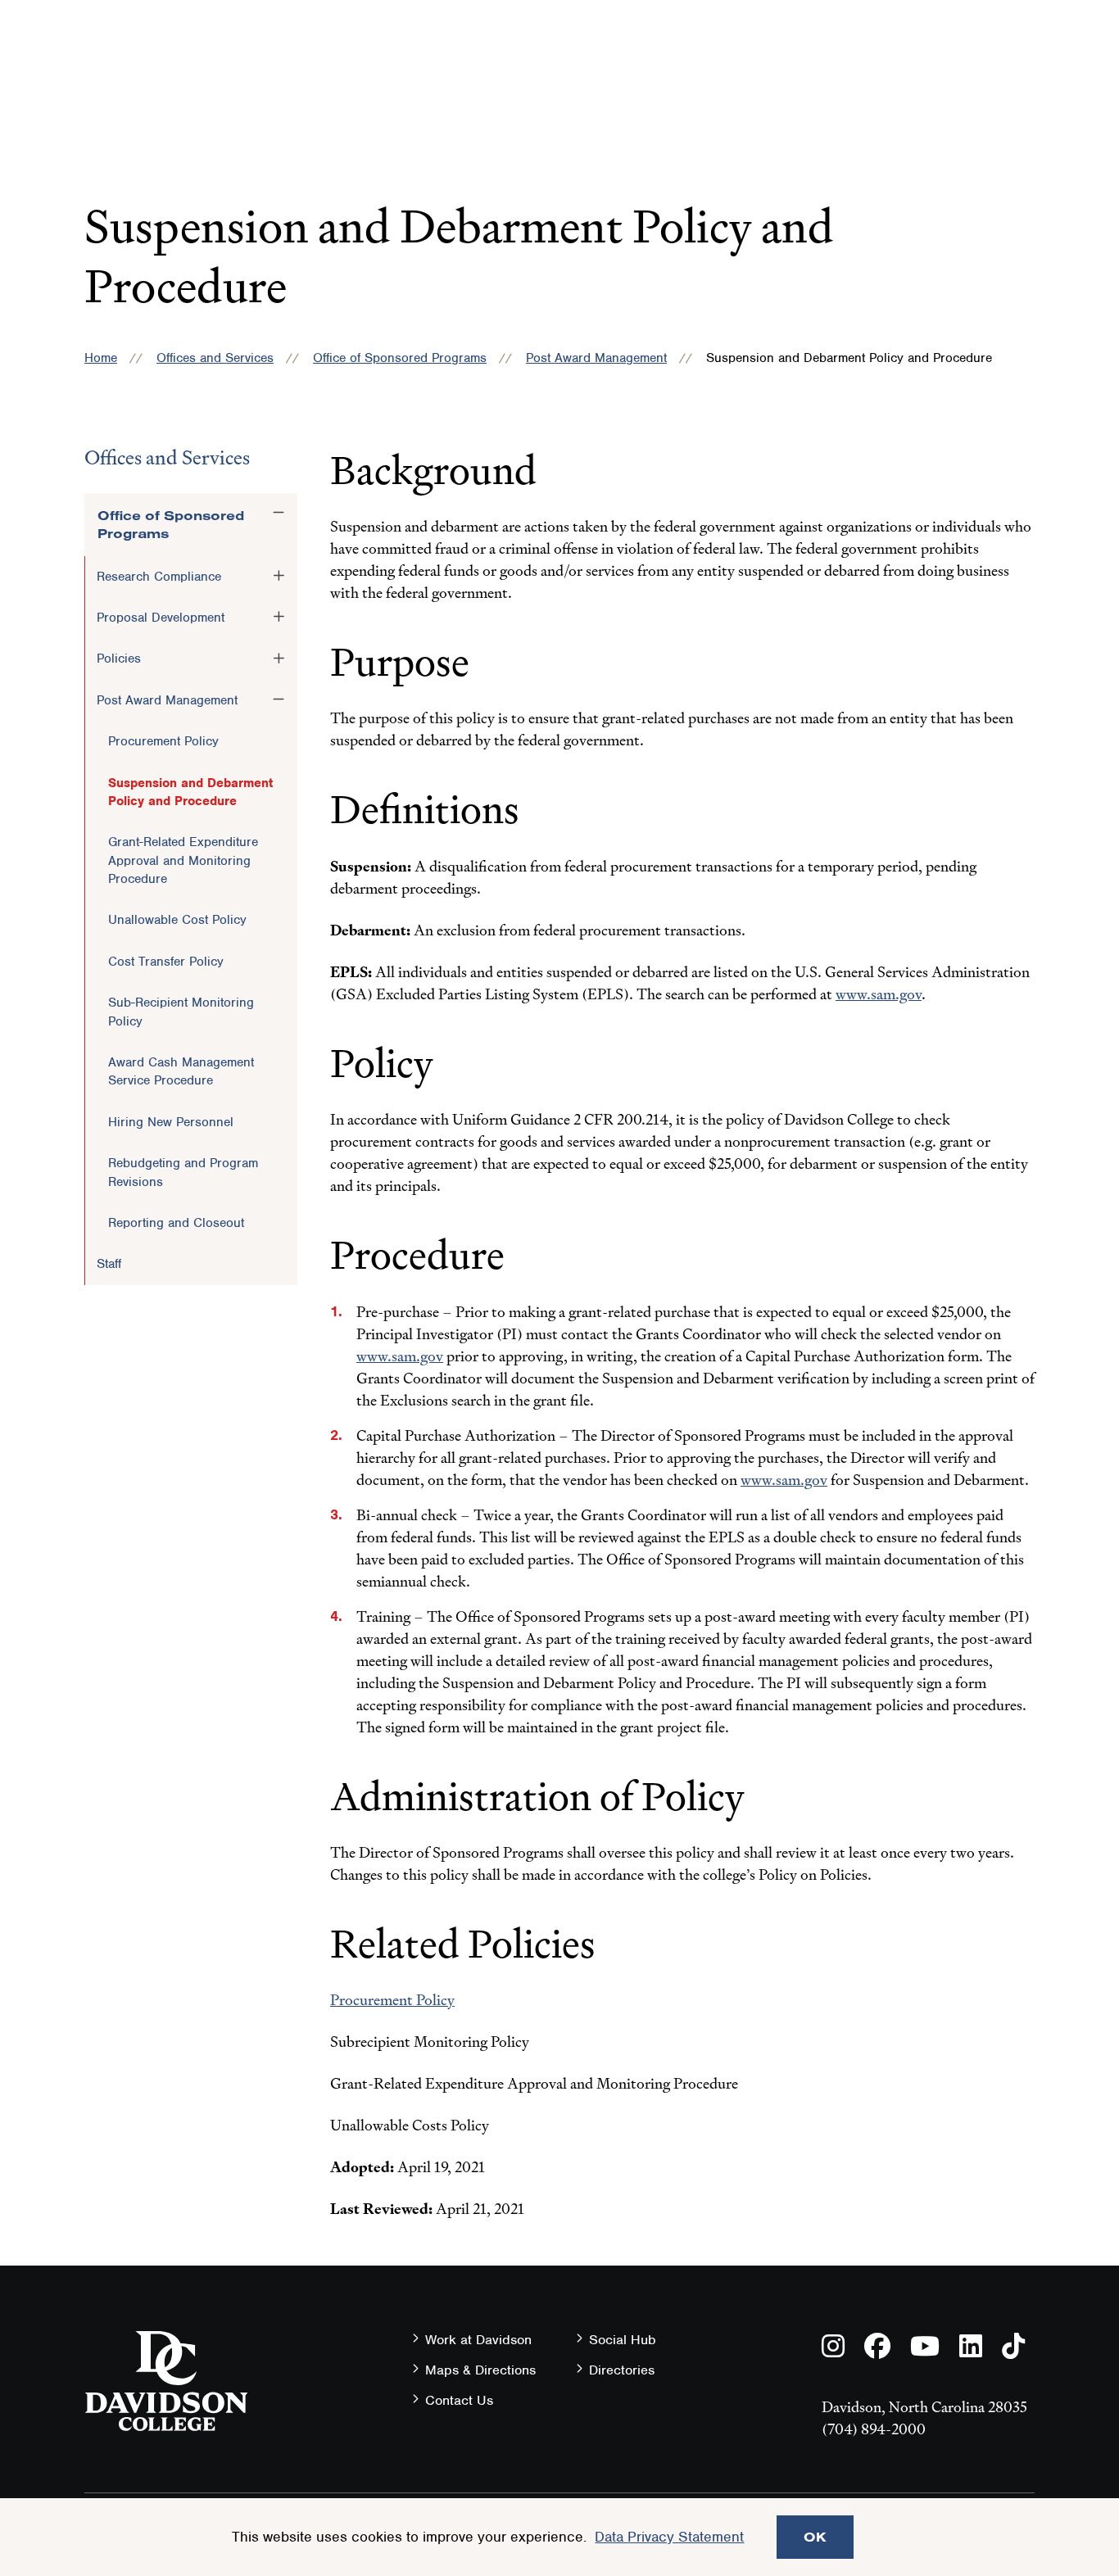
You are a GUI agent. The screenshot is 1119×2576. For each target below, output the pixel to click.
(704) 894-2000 (874, 2429)
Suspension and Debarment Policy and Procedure (190, 792)
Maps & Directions (480, 2370)
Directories (622, 2370)
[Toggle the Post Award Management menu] (279, 699)
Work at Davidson (478, 2340)
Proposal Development (161, 618)
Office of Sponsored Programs (400, 358)
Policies (119, 659)
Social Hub (623, 2340)
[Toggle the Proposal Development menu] (279, 617)
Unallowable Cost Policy (177, 920)
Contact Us (459, 2400)
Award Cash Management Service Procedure (181, 1071)
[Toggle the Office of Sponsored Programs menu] (279, 513)
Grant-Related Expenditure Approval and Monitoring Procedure (183, 860)
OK (815, 2537)
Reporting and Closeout (176, 1223)
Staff (109, 1264)
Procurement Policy (163, 741)
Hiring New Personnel (171, 1122)
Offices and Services (215, 358)
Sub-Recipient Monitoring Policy (181, 1012)
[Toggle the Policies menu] (279, 658)
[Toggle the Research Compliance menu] (279, 576)
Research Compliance (159, 577)
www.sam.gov (879, 994)
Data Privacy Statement (669, 2537)
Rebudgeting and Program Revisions (183, 1172)
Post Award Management (596, 358)
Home (101, 358)
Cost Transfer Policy (166, 962)
